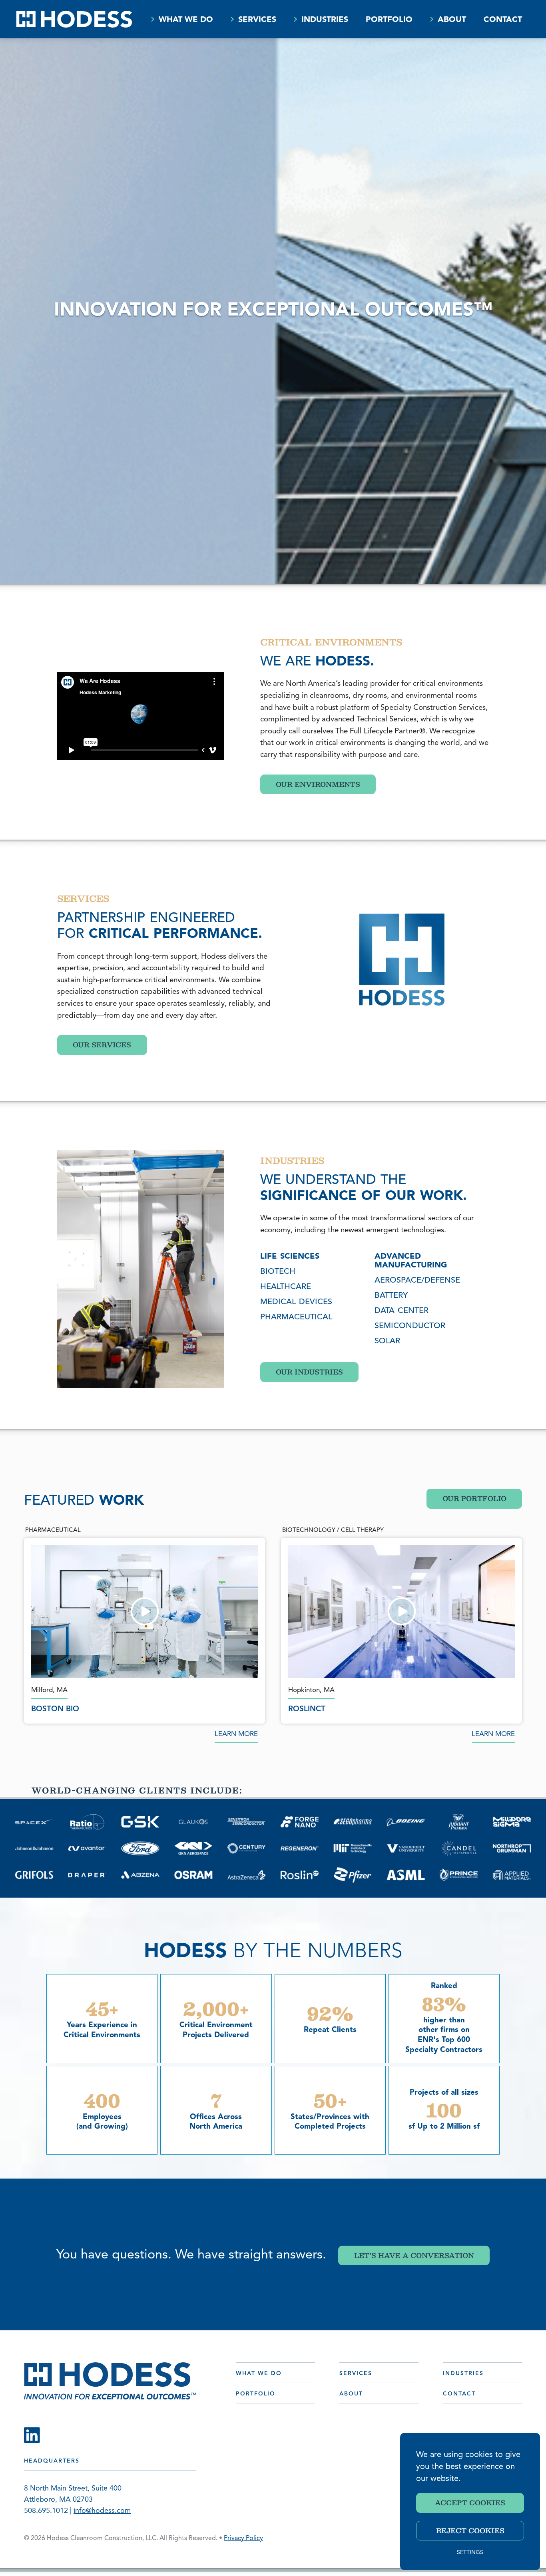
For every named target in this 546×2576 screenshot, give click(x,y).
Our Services (102, 1045)
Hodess (74, 19)
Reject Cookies (470, 2530)
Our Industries (309, 1372)
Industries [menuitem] (325, 20)
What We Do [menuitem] (186, 20)
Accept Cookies (470, 2503)
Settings (470, 2553)
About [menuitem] (452, 20)
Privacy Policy (243, 2538)
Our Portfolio (474, 1498)
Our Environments (318, 784)
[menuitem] (153, 19)
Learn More (236, 1734)
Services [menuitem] (257, 20)
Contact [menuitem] (503, 20)
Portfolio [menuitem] (389, 20)
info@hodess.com (102, 2511)
